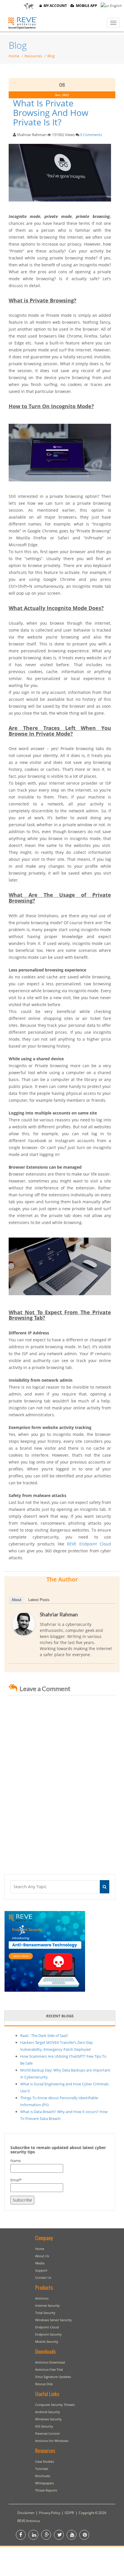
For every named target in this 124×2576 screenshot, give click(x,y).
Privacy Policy (50, 2513)
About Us (42, 2256)
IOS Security (44, 2426)
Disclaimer (26, 2513)
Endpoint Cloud (47, 2327)
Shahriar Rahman (59, 1614)
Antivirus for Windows (52, 2441)
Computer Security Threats (55, 2405)
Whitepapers (45, 2483)
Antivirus (42, 2298)
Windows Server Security (53, 2320)
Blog (18, 45)
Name (16, 2161)
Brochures (43, 2476)
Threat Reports (46, 2490)
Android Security (48, 2412)
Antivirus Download (50, 2362)
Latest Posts (39, 1600)
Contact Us (43, 2277)
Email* (16, 2180)
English (115, 6)
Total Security (45, 2313)
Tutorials (42, 2469)
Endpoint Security (48, 2334)
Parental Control (47, 2433)
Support (41, 2270)
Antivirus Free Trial (49, 2369)
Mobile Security (47, 2341)
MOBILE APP (86, 6)
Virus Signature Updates (53, 2377)
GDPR (69, 2513)
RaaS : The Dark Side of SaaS (44, 2035)
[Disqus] (62, 1779)
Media (40, 2263)
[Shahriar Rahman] (24, 1624)
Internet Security (47, 2305)
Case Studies (45, 2461)
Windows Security (48, 2419)
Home (14, 56)
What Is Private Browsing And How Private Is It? (51, 113)
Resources (33, 56)
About (16, 1600)
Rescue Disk (44, 2384)
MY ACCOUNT (54, 6)
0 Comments (91, 135)
